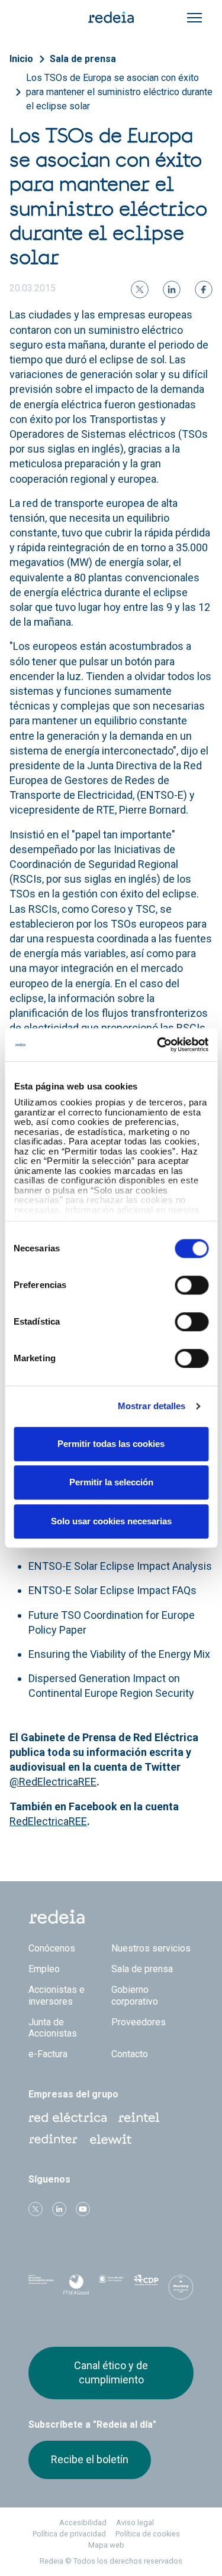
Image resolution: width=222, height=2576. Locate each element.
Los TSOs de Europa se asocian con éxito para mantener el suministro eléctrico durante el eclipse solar (119, 92)
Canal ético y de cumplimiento (111, 2372)
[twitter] (140, 290)
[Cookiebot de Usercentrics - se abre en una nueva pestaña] (158, 1045)
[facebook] (204, 290)
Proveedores (139, 2022)
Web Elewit (111, 2139)
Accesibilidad (83, 2523)
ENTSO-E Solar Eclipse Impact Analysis (120, 1566)
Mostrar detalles (152, 1406)
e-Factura (48, 2054)
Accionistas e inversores (57, 1995)
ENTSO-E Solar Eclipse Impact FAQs (112, 1590)
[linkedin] (172, 290)
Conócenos (52, 1948)
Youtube (83, 2209)
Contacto (130, 2054)
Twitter (36, 2209)
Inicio (21, 59)
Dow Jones (41, 2287)
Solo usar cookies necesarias (111, 1521)
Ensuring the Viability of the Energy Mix (119, 1654)
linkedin (59, 2209)
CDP (146, 2287)
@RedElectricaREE (53, 1782)
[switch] (192, 1285)
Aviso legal (135, 2523)
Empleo (44, 1969)
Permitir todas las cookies (111, 1444)
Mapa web (106, 2545)
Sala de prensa (83, 59)
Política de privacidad (69, 2534)
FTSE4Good (76, 2289)
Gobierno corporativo (135, 1995)
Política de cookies (148, 2534)
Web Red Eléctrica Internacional (53, 2139)
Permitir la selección (111, 1482)
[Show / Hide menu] (194, 18)
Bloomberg (181, 2291)
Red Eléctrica (67, 2118)
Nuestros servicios (151, 1948)
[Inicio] (111, 17)
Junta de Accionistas (53, 2028)
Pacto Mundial (111, 2288)
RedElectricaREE (48, 1821)
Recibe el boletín (90, 2459)
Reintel (139, 2118)
